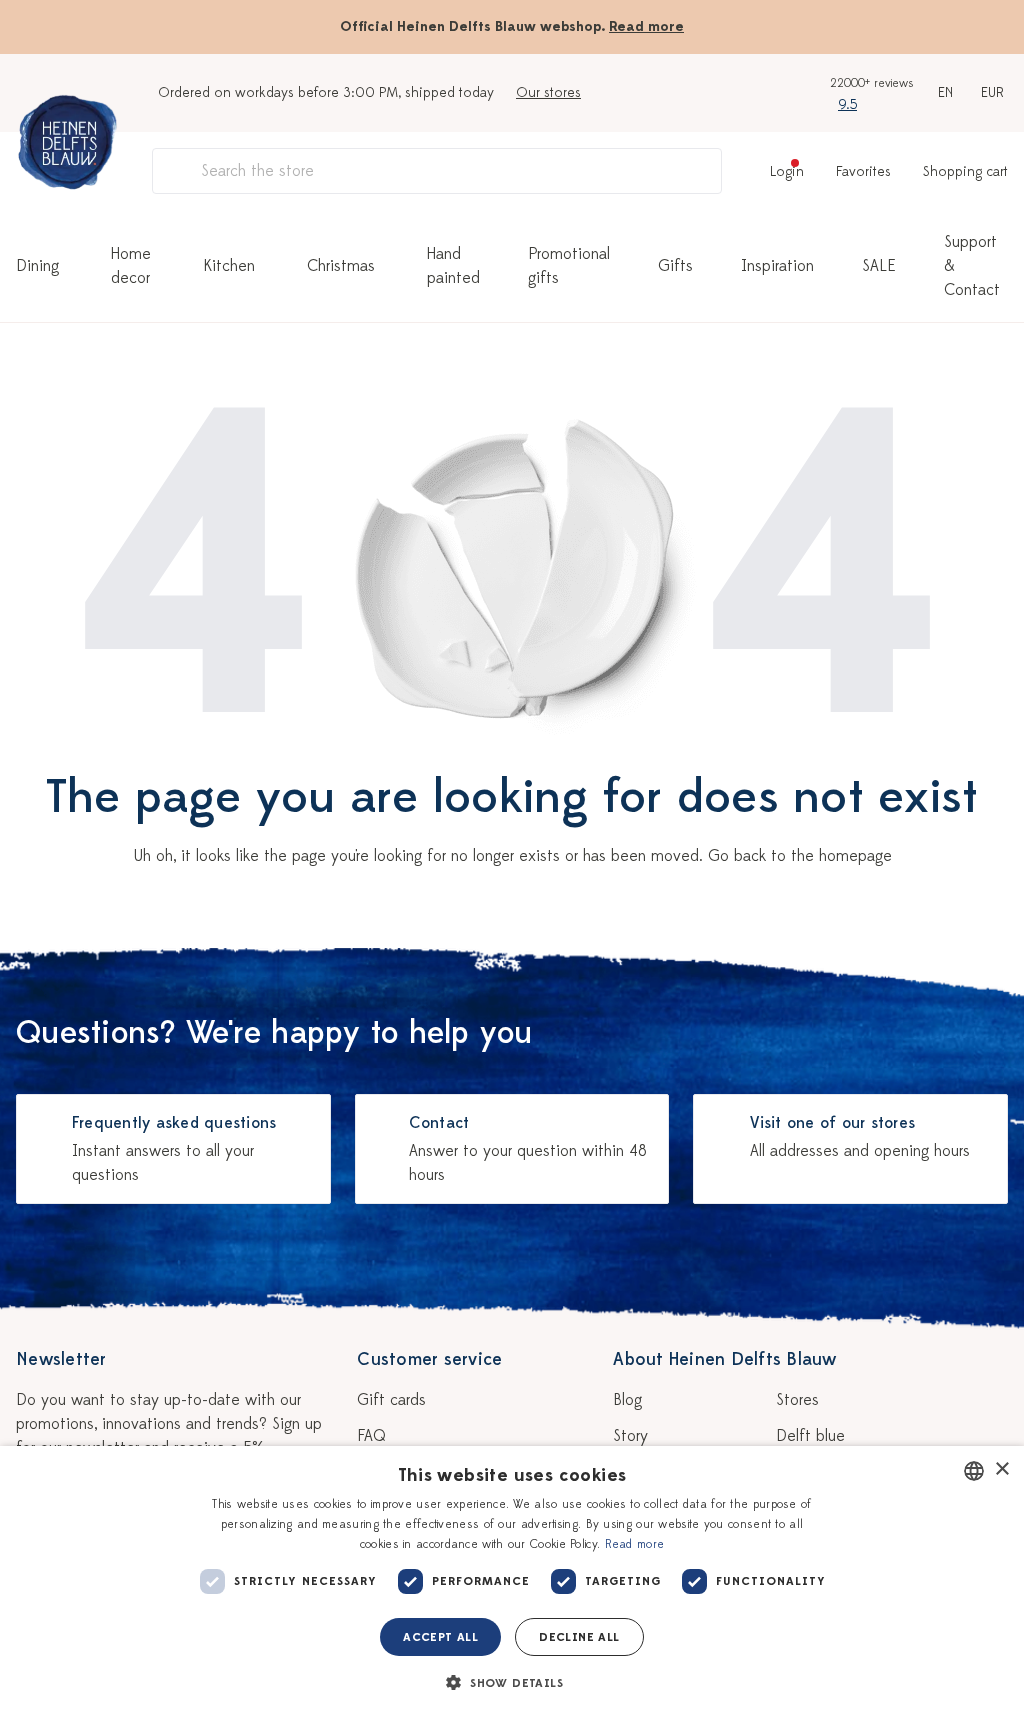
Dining (37, 266)
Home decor (131, 266)
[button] (512, 1683)
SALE (879, 266)
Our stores (548, 92)
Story (630, 1436)
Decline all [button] (579, 1637)
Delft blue (810, 1436)
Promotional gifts (569, 266)
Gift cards (391, 1400)
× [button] (1001, 1469)
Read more (646, 26)
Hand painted (453, 266)
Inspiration (777, 266)
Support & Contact (972, 266)
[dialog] (512, 1582)
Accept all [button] (440, 1637)
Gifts (675, 266)
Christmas (341, 266)
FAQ (371, 1436)
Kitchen (229, 266)
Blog (627, 1400)
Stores (797, 1400)
